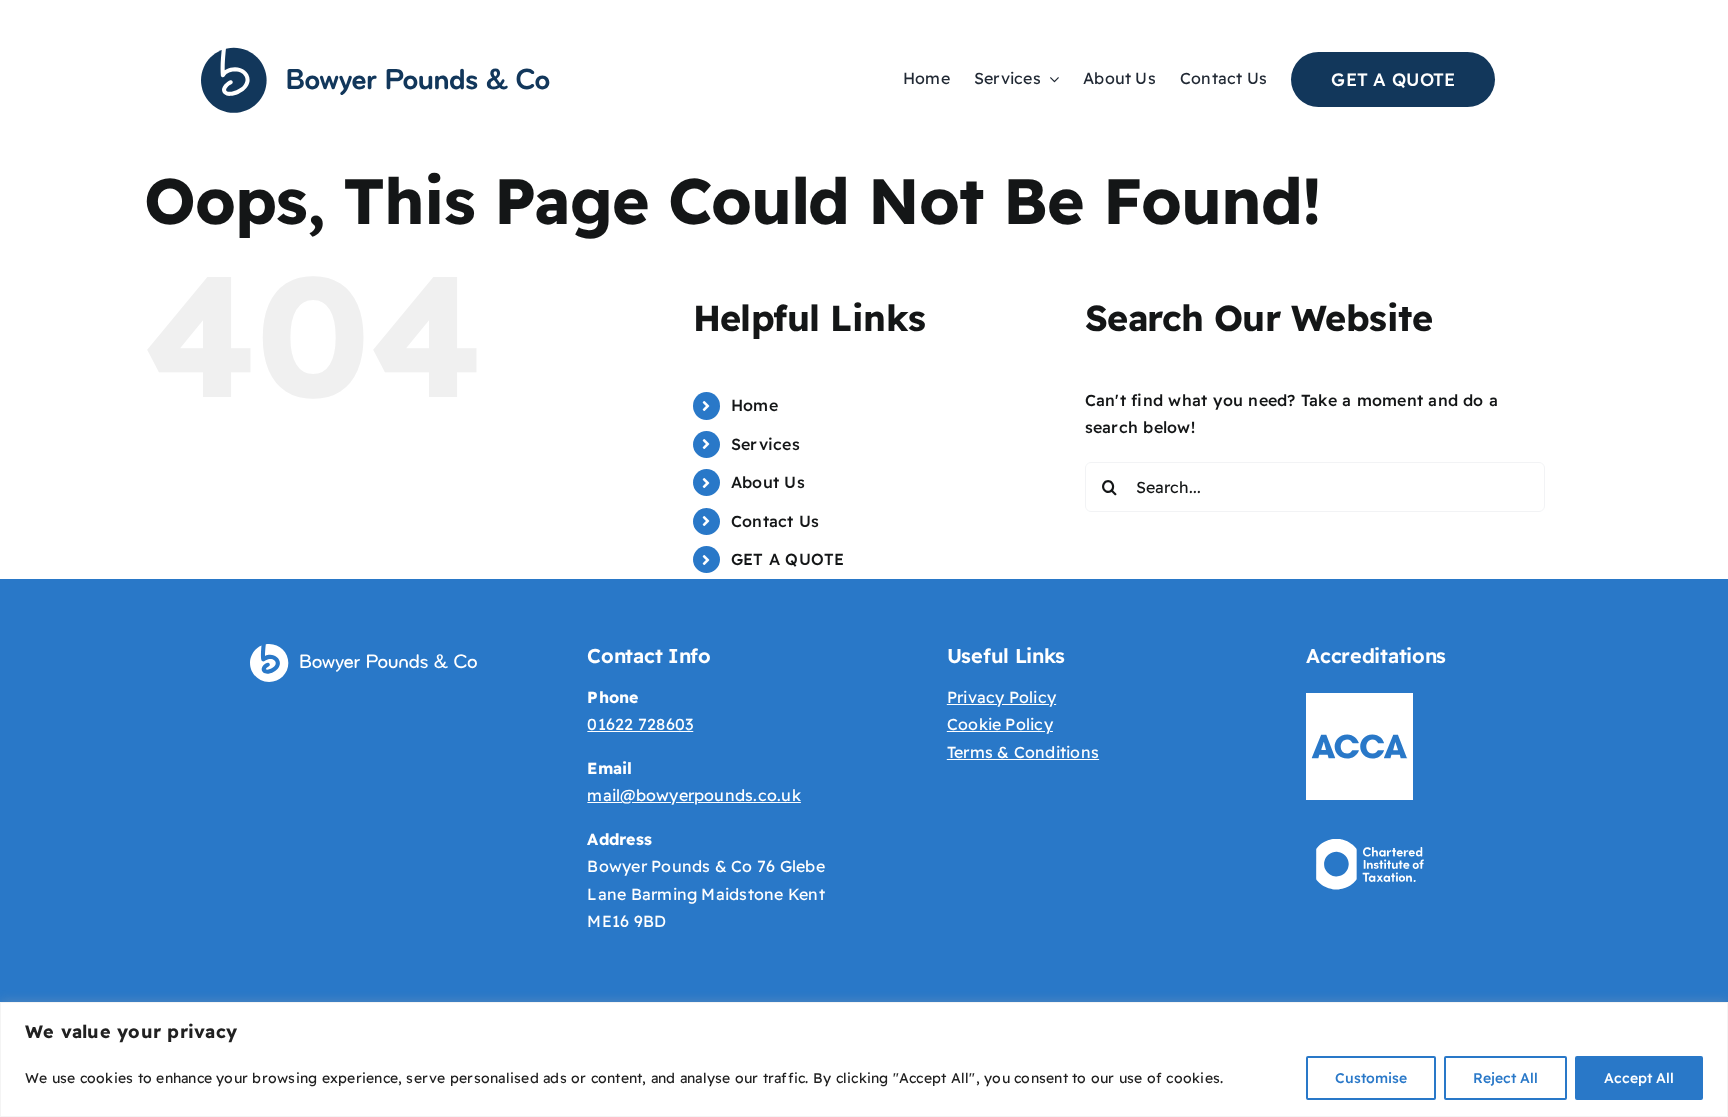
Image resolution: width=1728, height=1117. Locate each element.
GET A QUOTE (788, 559)
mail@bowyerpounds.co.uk (694, 795)
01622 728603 (640, 724)
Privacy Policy (1001, 697)
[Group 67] (375, 53)
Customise (1371, 1078)
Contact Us (775, 521)
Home (754, 405)
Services (765, 444)
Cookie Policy (1000, 724)
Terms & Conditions (1023, 752)
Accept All (1639, 1078)
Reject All (1505, 1078)
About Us (768, 482)
